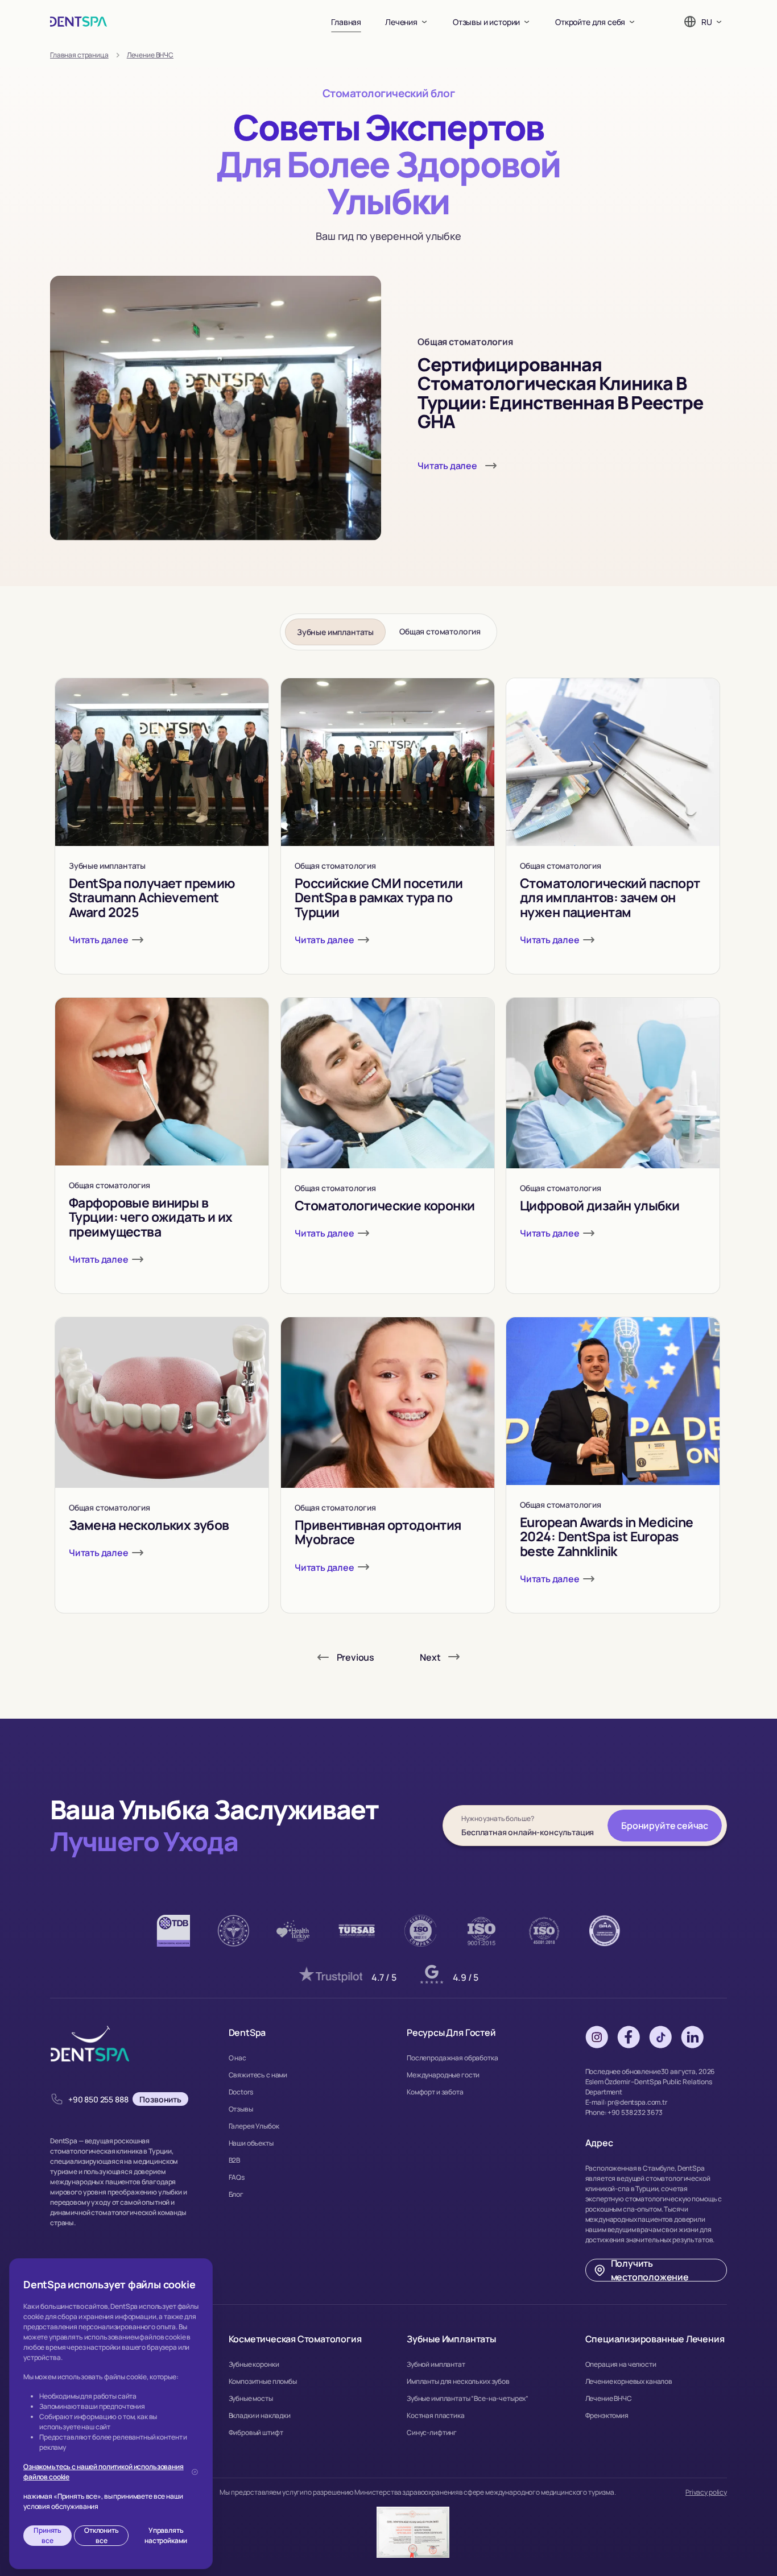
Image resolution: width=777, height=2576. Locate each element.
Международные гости (443, 2075)
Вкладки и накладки (260, 2415)
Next (430, 1657)
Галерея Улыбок (254, 2126)
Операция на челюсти (621, 2364)
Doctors (241, 2092)
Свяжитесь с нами (258, 2075)
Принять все (47, 2535)
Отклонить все (102, 2535)
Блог (236, 2194)
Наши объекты (251, 2143)
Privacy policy (706, 2492)
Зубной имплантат (436, 2364)
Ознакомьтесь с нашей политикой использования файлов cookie (104, 2472)
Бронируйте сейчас (665, 1826)
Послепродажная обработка (452, 2058)
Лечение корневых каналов (629, 2381)
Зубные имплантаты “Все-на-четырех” (468, 2398)
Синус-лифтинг (432, 2432)
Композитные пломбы (263, 2381)
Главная (346, 22)
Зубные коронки (254, 2364)
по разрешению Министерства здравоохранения (381, 2492)
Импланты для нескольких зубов (458, 2381)
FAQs (237, 2177)
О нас (237, 2058)
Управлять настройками (166, 2535)
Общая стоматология (440, 631)
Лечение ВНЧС (609, 2398)
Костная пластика (436, 2415)
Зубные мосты (251, 2398)
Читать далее (447, 466)
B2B (235, 2160)
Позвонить (160, 2099)
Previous (356, 1657)
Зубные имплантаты (335, 632)
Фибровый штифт (256, 2432)
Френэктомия (607, 2415)
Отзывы (241, 2109)
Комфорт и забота (435, 2092)
